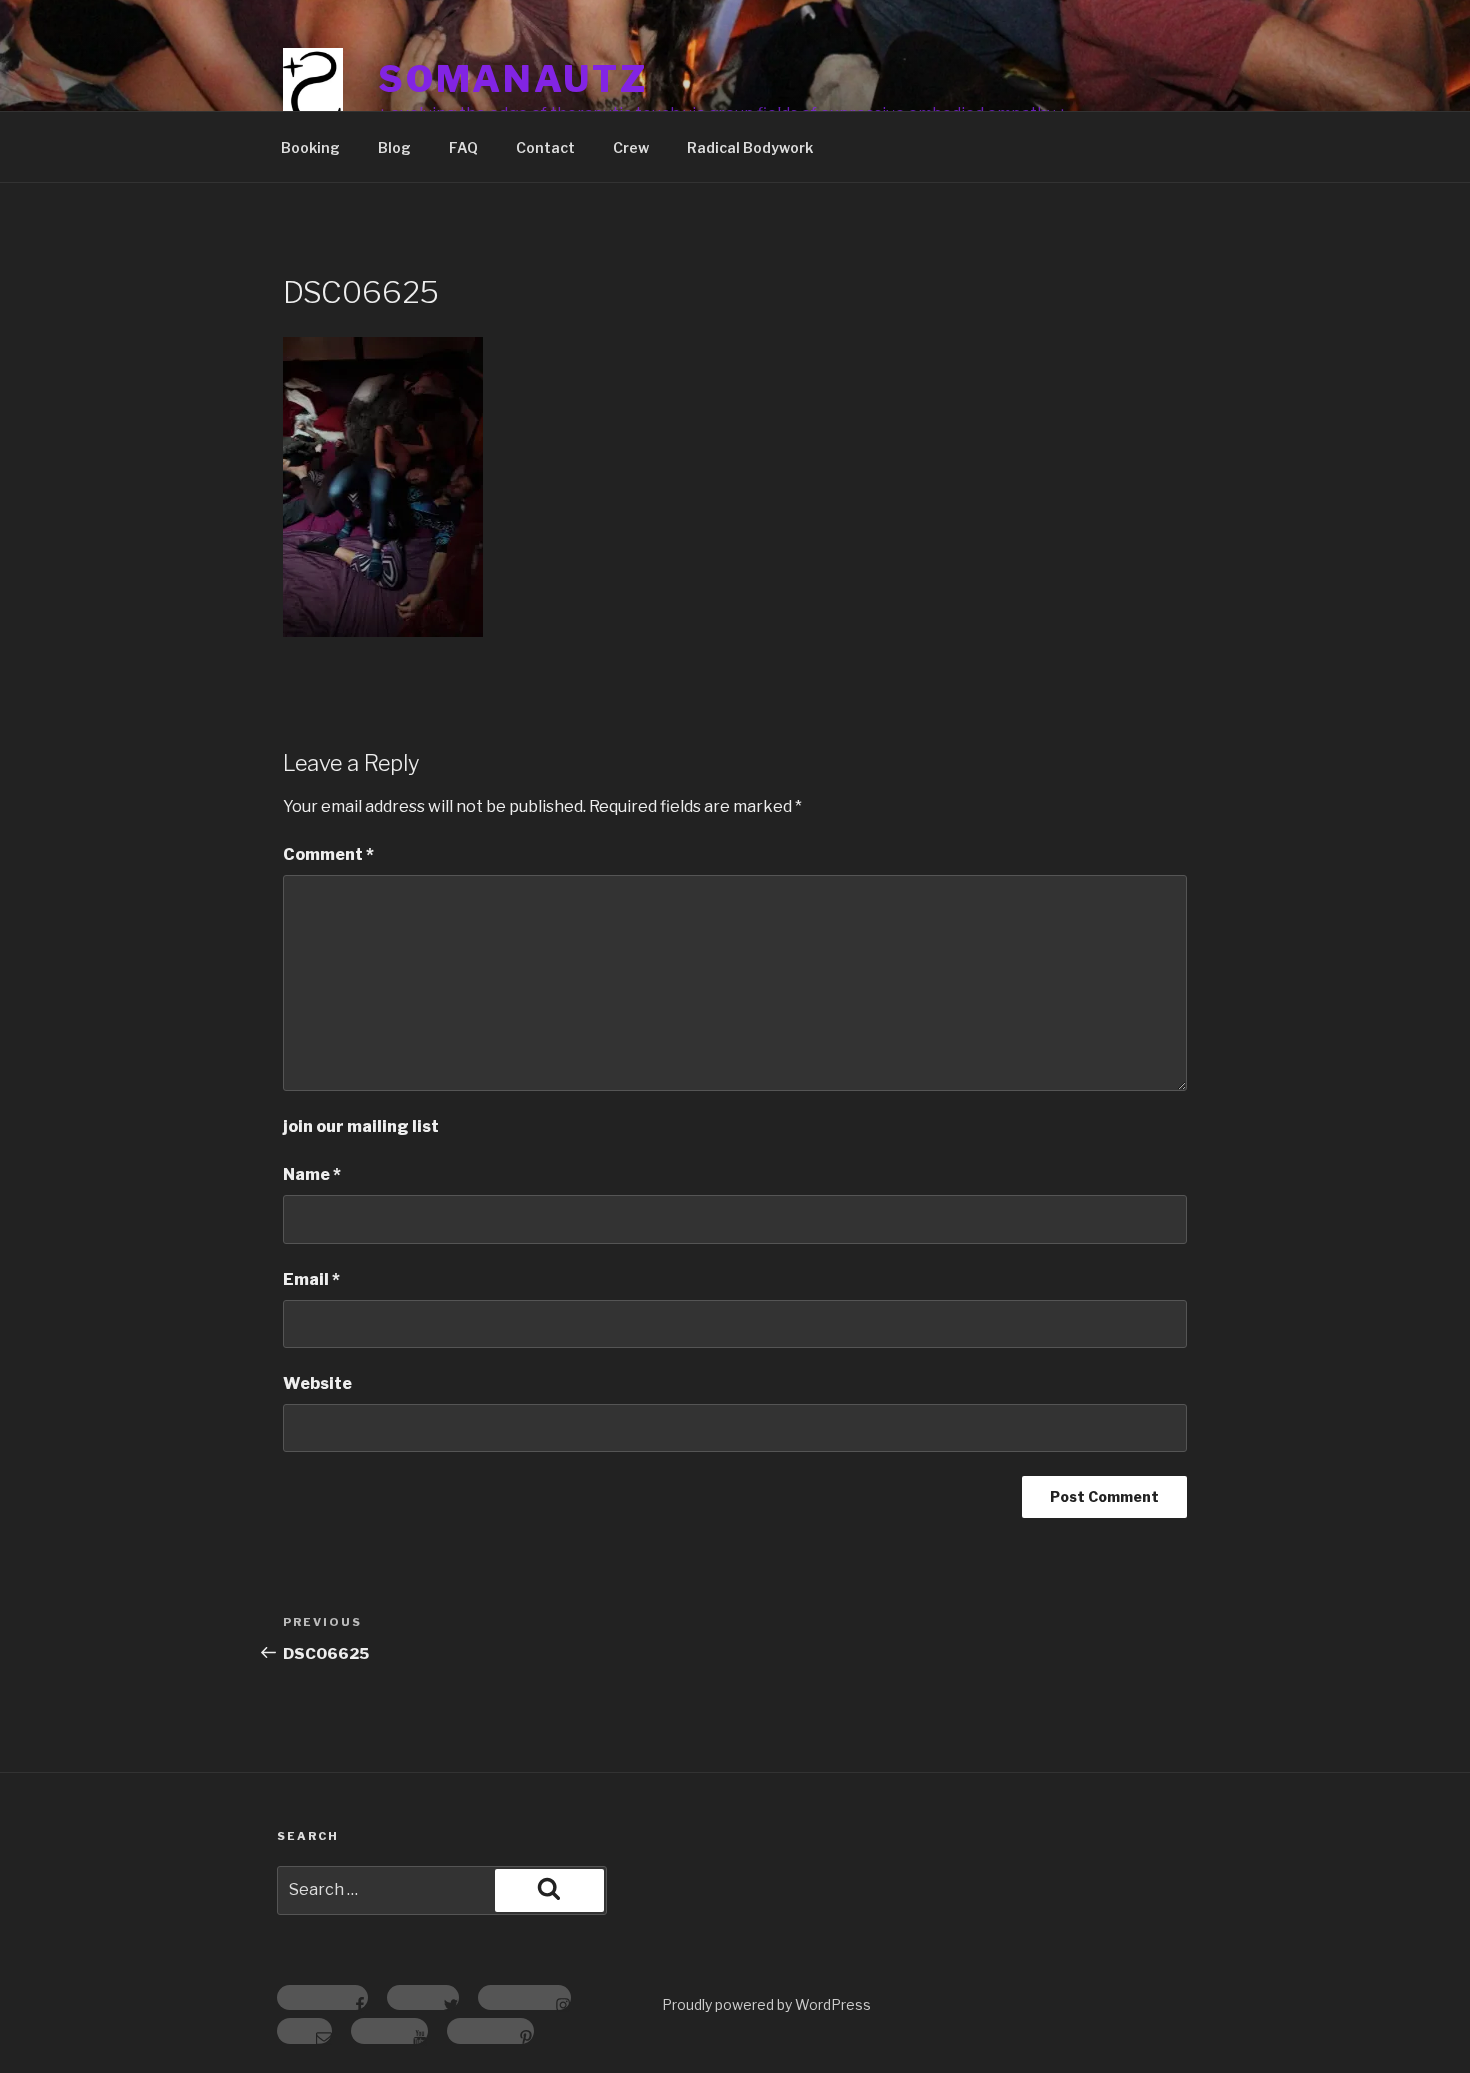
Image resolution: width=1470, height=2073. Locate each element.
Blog (394, 147)
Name (312, 1174)
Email (311, 1279)
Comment (328, 854)
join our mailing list (361, 1126)
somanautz (513, 79)
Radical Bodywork (750, 147)
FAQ (463, 147)
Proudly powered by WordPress (766, 2004)
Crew (631, 147)
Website (317, 1383)
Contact (545, 147)
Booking (310, 147)
